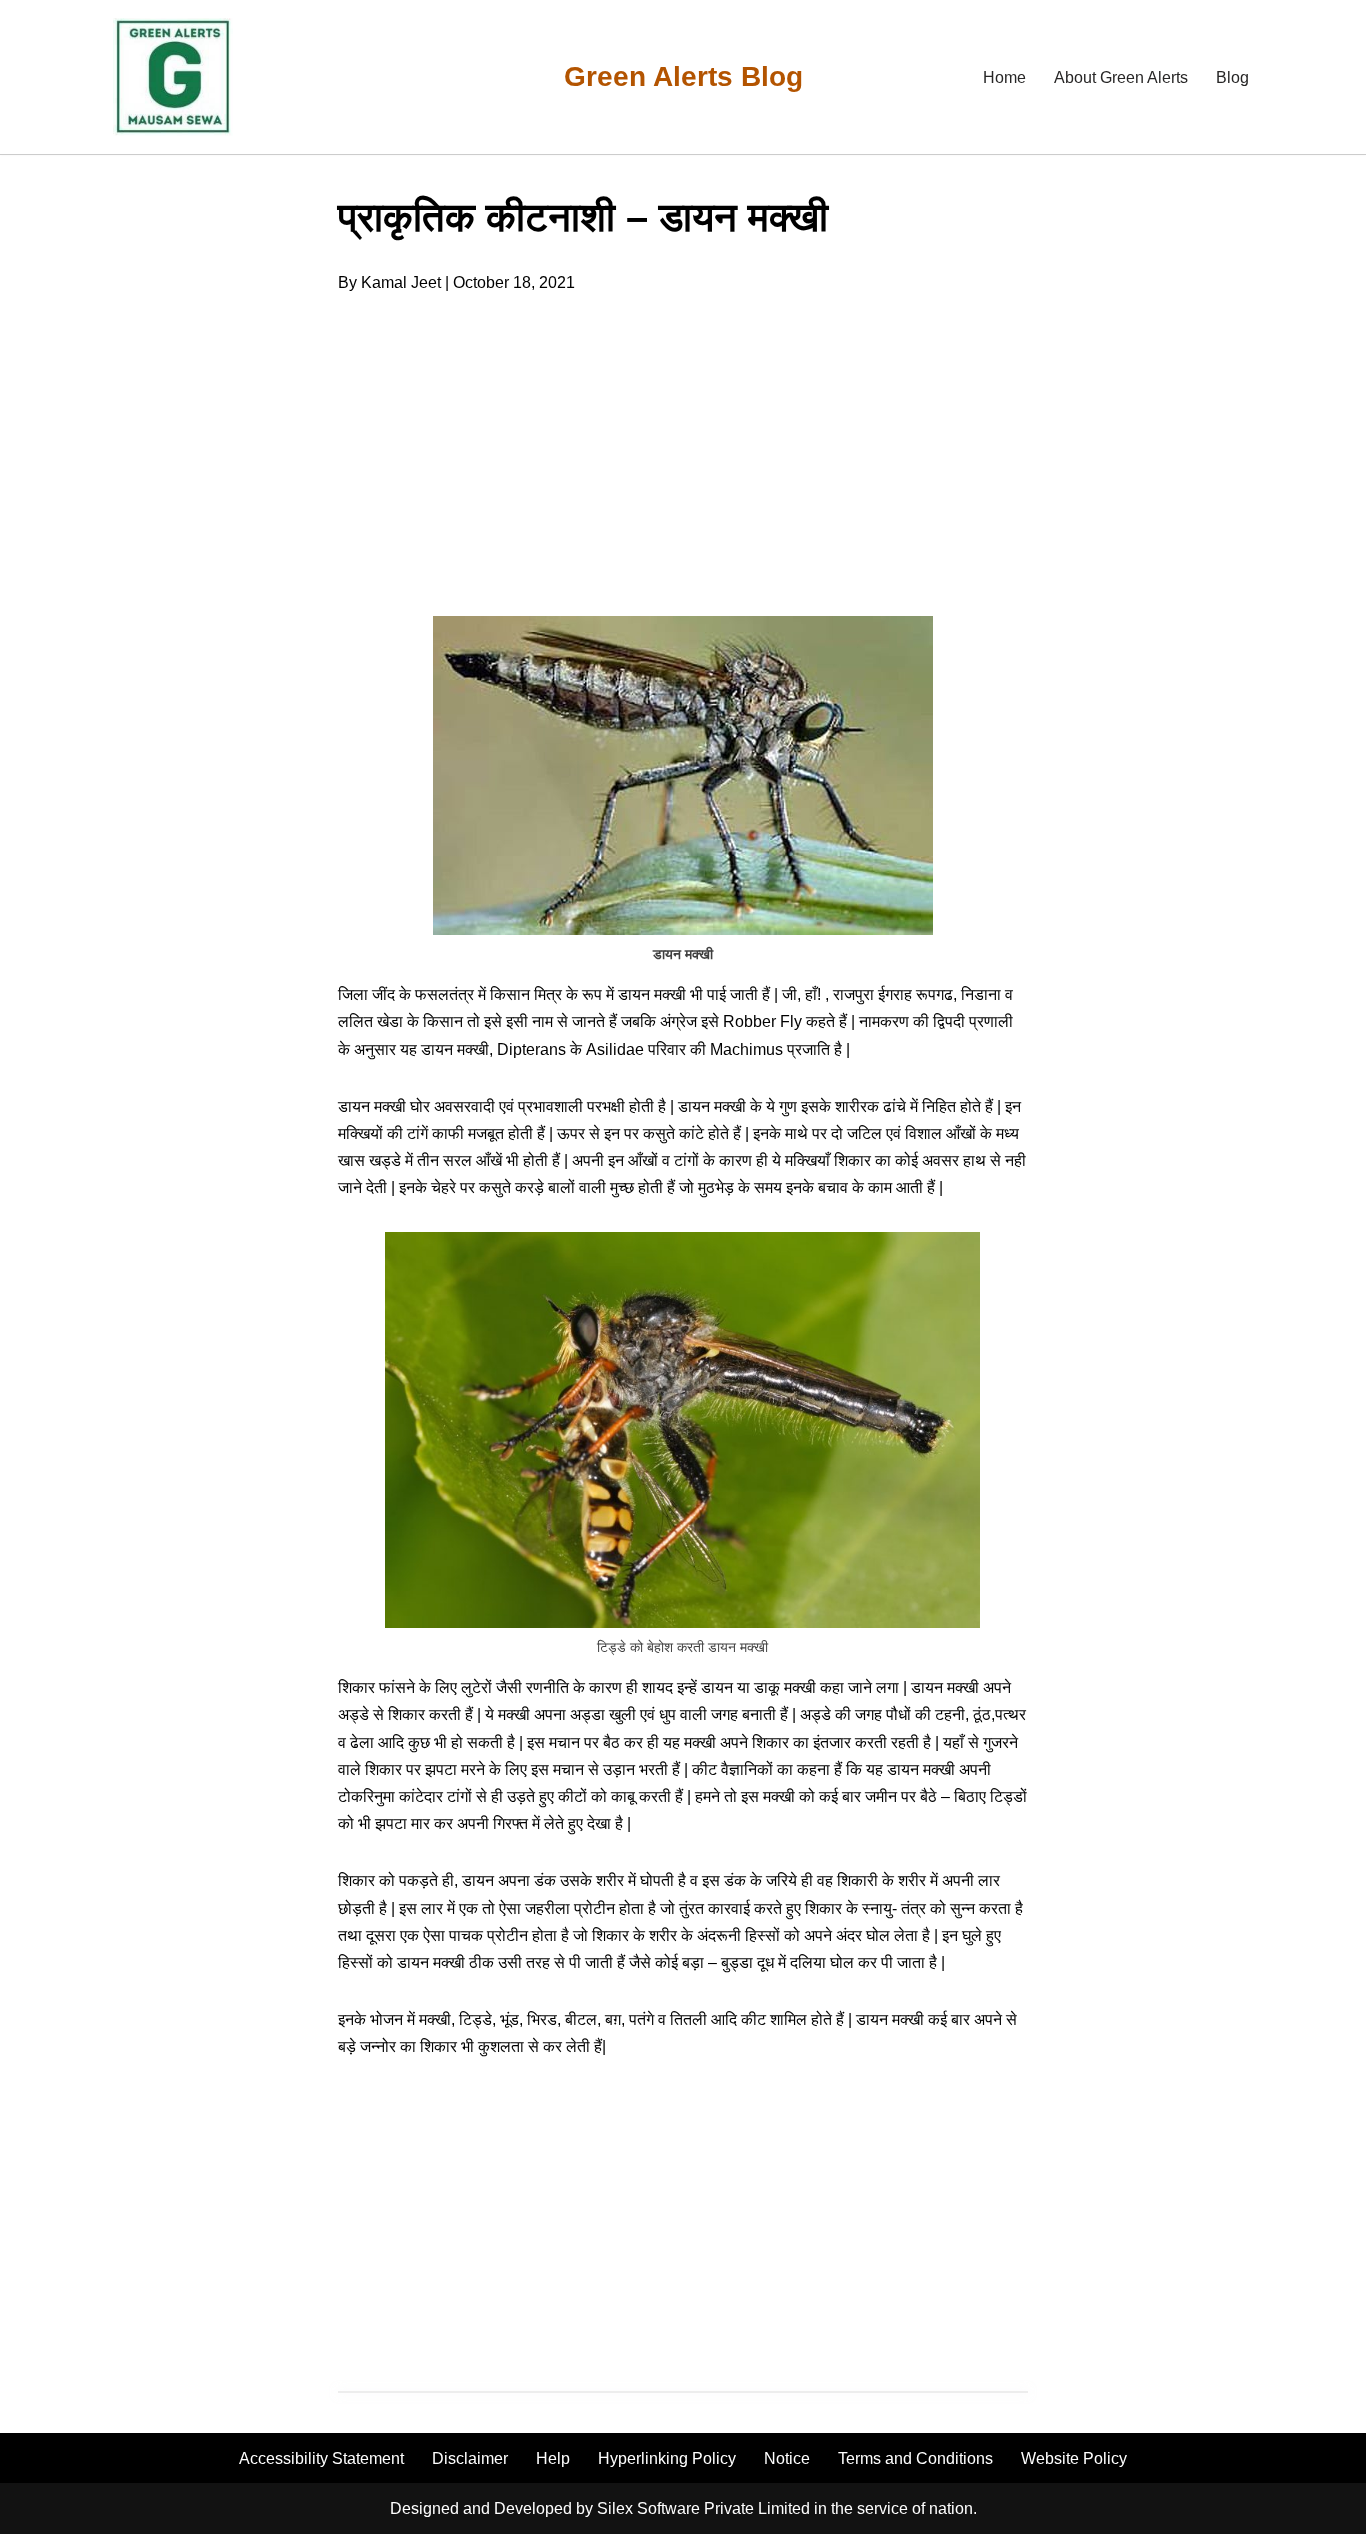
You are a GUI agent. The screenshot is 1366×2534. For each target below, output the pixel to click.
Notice (787, 2458)
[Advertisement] (173, 510)
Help (553, 2458)
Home (1004, 77)
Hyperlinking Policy (667, 2458)
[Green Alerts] (173, 77)
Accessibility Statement (321, 2458)
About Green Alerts (1121, 77)
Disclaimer (470, 2458)
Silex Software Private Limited (703, 2508)
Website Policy (1074, 2458)
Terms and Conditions (915, 2458)
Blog (1232, 77)
